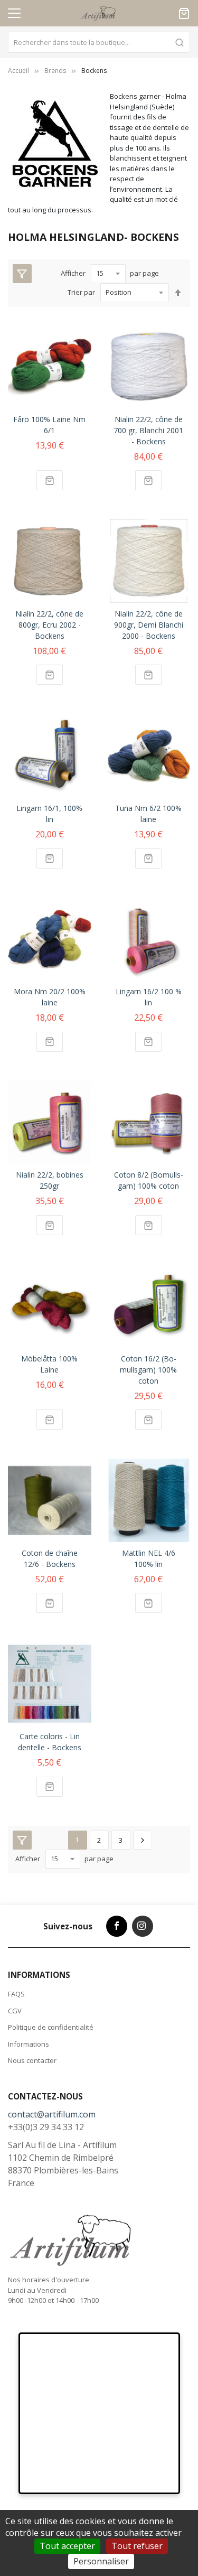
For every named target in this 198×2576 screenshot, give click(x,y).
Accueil (18, 71)
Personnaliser (101, 2561)
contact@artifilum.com (52, 2114)
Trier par (81, 292)
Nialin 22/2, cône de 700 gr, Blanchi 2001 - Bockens (148, 430)
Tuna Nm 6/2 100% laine (148, 814)
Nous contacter (32, 2060)
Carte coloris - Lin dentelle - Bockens (50, 1742)
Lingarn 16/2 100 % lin (149, 997)
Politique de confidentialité (51, 2027)
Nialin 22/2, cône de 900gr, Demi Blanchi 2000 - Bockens (149, 625)
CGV (15, 2011)
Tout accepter (67, 2546)
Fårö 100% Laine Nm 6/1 (49, 425)
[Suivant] (143, 1840)
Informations (29, 2044)
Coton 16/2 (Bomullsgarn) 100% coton (148, 1370)
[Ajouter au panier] (50, 480)
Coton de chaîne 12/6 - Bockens (50, 1558)
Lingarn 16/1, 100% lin (49, 814)
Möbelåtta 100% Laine (49, 1364)
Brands (55, 71)
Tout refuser (137, 2546)
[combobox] (99, 42)
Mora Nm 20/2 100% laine (50, 997)
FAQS (16, 1994)
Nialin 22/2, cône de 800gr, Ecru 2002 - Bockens (49, 625)
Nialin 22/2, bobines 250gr (50, 1180)
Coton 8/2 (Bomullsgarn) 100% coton (149, 1180)
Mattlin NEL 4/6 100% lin (149, 1558)
